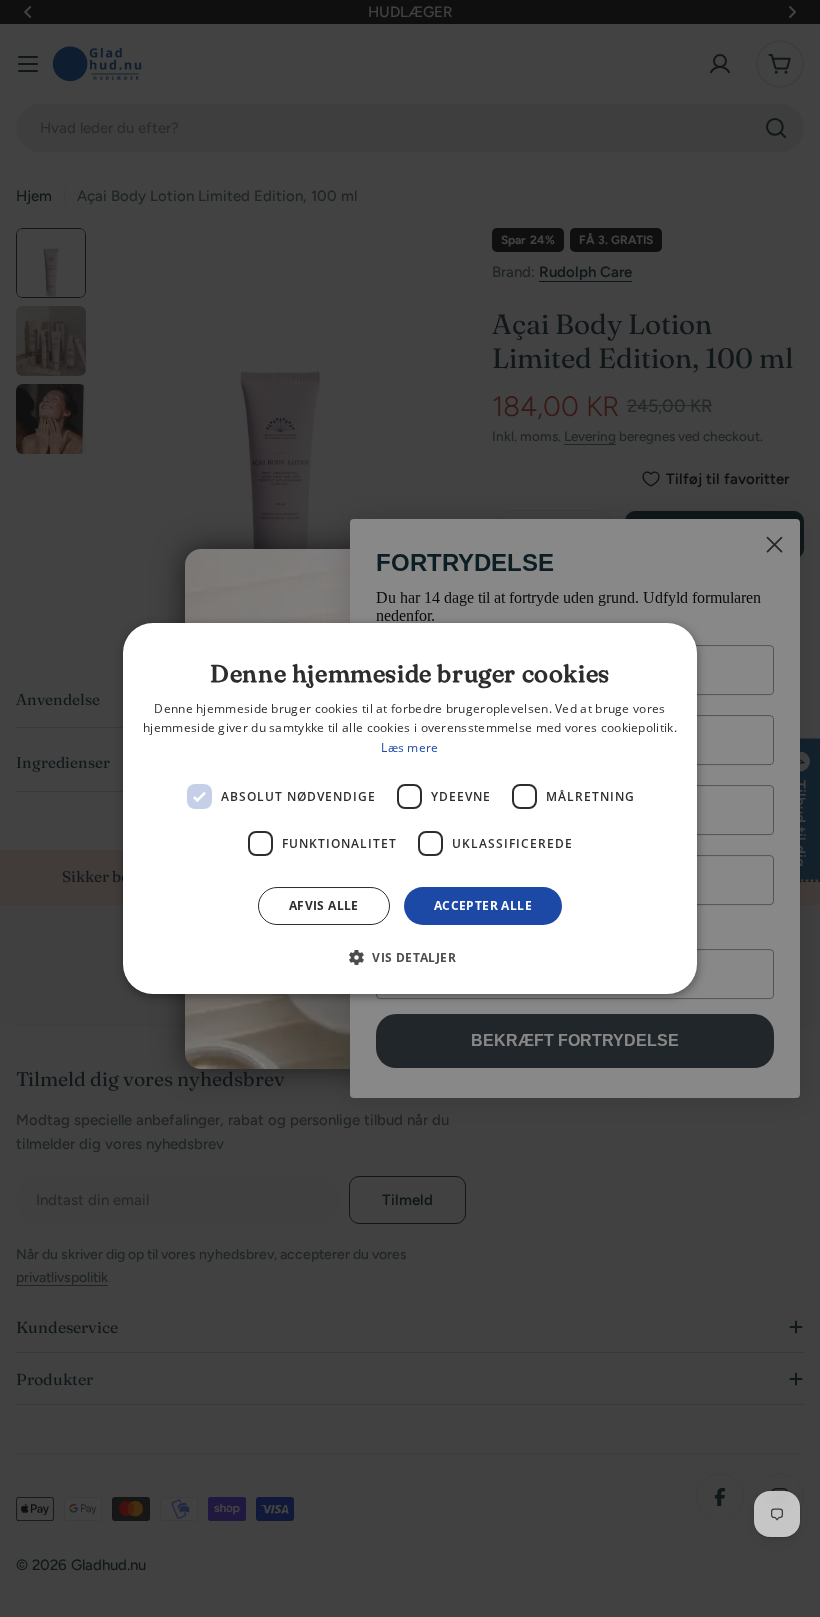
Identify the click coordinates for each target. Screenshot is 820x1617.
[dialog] (410, 809)
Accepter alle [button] (483, 905)
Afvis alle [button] (324, 905)
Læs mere (409, 747)
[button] (410, 957)
